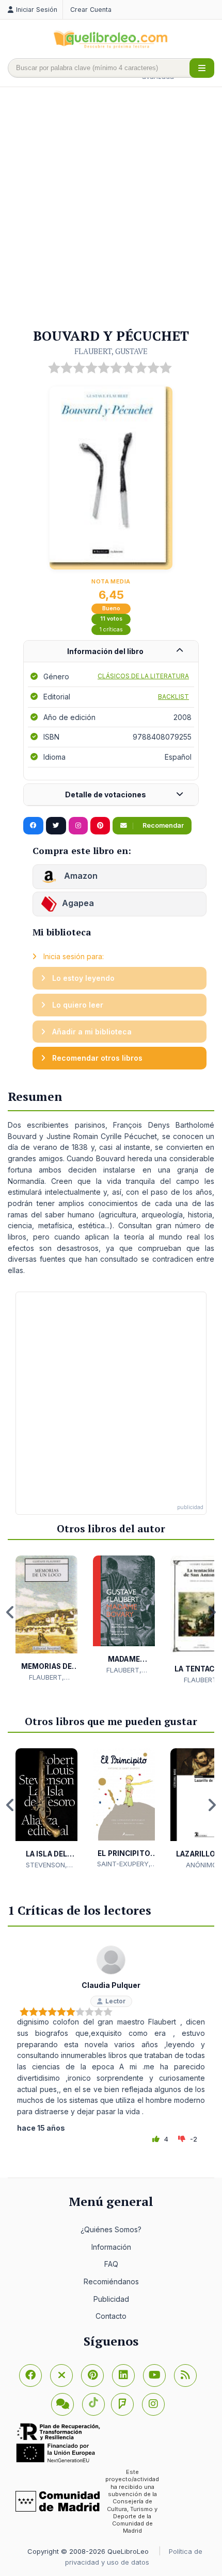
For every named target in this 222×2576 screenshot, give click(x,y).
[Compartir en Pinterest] (100, 826)
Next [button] (212, 1612)
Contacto (111, 2316)
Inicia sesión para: (73, 956)
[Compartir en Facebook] (33, 826)
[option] (46, 1619)
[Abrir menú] (202, 68)
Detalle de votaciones (106, 794)
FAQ (111, 2264)
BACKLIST (173, 697)
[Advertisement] (111, 208)
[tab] (111, 652)
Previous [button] (10, 1612)
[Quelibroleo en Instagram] (78, 826)
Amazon (80, 876)
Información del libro (105, 651)
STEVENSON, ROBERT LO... (46, 1865)
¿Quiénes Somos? (111, 2229)
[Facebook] (30, 2376)
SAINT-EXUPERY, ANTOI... (124, 1864)
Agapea (78, 903)
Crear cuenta (91, 10)
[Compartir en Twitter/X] (56, 826)
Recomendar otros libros (96, 1058)
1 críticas (111, 630)
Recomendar (162, 825)
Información (111, 2247)
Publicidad (111, 2299)
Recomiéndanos (111, 2281)
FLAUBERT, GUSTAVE (111, 351)
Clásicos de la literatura (143, 676)
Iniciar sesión (37, 10)
